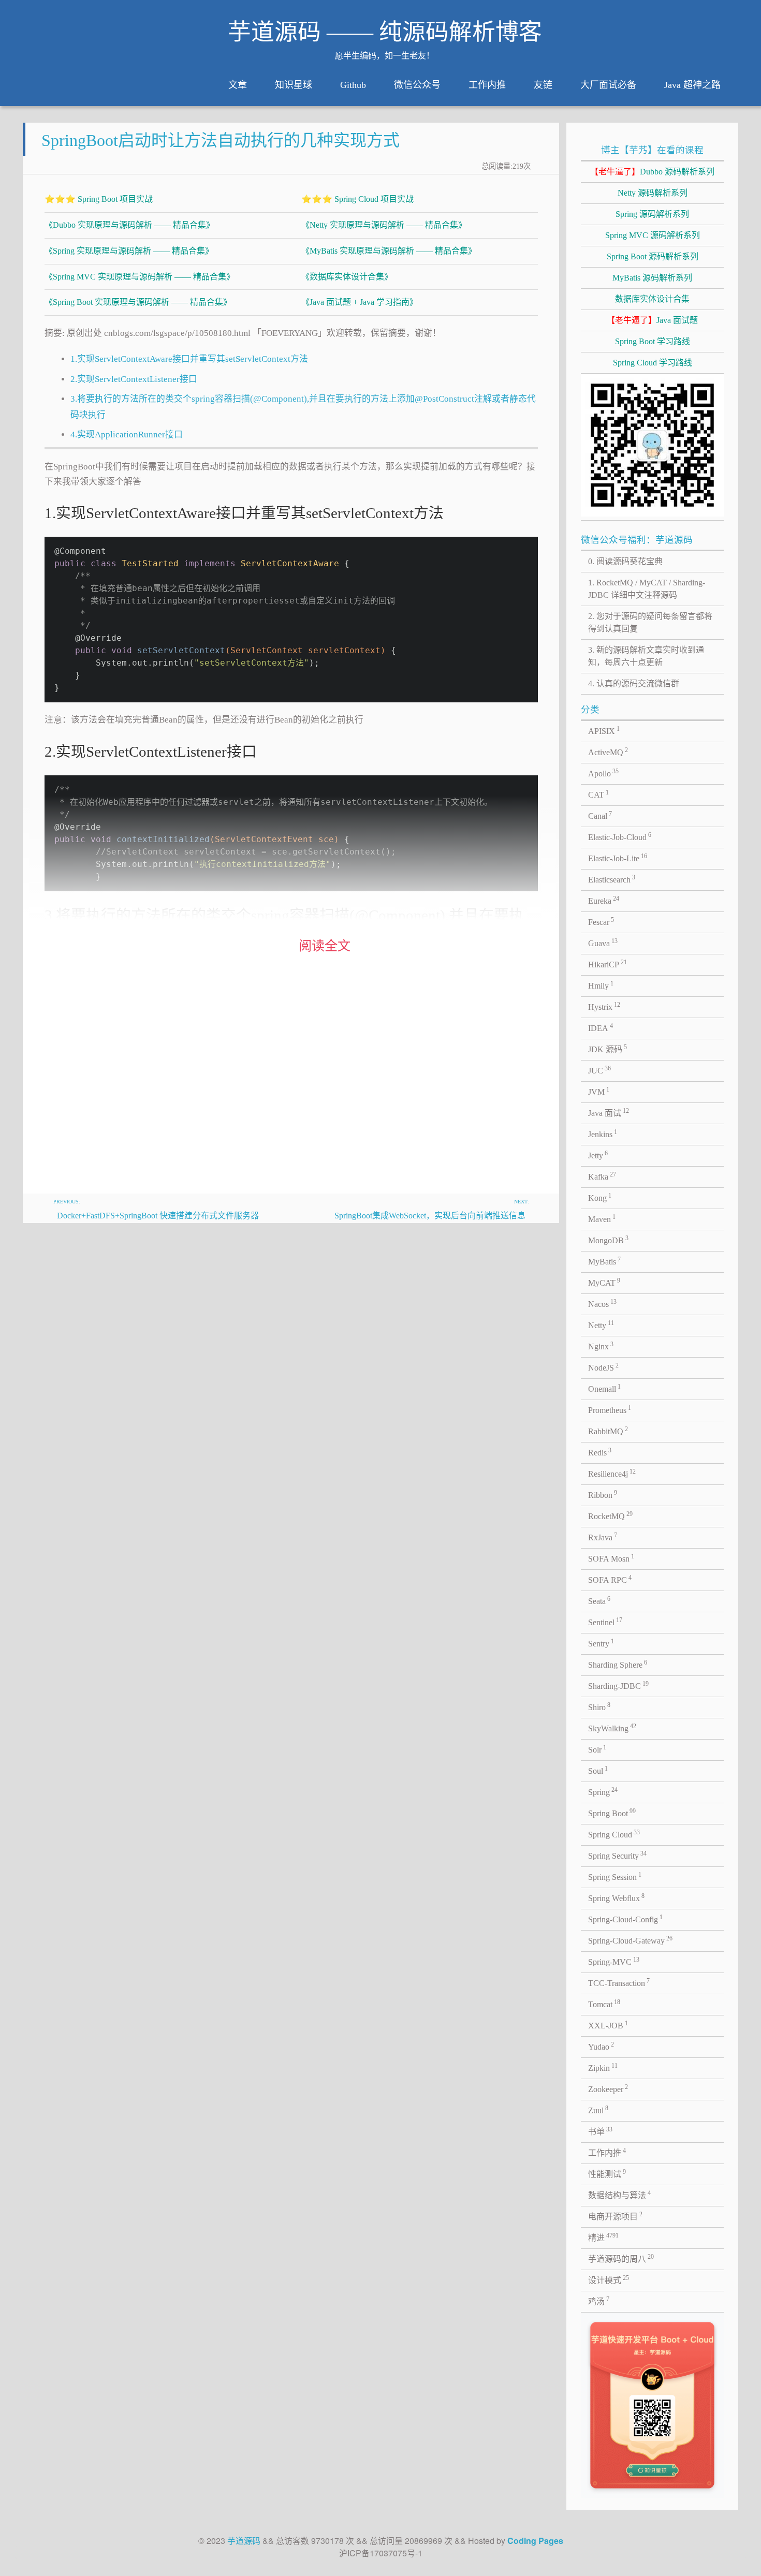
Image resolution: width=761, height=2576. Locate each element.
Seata (599, 1600)
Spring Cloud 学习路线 (653, 363)
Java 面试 (609, 1112)
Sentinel (605, 1622)
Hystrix (604, 1006)
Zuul (598, 2110)
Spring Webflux (617, 1897)
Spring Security (618, 1855)
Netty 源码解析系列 (653, 193)
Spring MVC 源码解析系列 (653, 235)
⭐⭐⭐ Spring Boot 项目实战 (99, 199)
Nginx (601, 1346)
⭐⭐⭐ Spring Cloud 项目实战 (357, 199)
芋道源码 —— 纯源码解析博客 (385, 32)
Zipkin (603, 2067)
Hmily (601, 985)
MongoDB (609, 1240)
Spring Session (615, 1876)
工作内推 (487, 85)
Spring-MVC (614, 1961)
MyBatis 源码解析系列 (652, 278)
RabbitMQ (608, 1431)
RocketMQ (611, 1515)
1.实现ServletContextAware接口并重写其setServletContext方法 (189, 359)
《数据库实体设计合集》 (347, 277)
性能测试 (607, 2173)
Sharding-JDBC (619, 1685)
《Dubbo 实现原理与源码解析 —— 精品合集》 (129, 225)
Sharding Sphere (618, 1664)
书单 (601, 2131)
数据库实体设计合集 (652, 299)
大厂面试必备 (608, 85)
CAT (599, 794)
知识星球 (294, 85)
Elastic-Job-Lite (618, 858)
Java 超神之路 (692, 85)
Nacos (603, 1303)
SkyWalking (612, 1728)
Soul (598, 1770)
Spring (603, 1791)
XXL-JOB (608, 2025)
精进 (604, 2237)
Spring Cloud (614, 1834)
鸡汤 (599, 2301)
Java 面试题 (652, 320)
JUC (600, 1070)
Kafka (602, 1176)
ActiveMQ (608, 752)
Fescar (601, 921)
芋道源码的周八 (621, 2258)
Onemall (605, 1388)
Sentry (601, 1643)
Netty (601, 1324)
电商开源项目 (616, 2216)
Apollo (604, 773)
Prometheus (610, 1409)
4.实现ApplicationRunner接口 (127, 435)
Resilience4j (612, 1473)
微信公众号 (417, 85)
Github (353, 85)
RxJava (603, 1537)
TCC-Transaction (619, 1982)
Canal (600, 815)
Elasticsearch (612, 879)
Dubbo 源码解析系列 (652, 172)
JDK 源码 (608, 1049)
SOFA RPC (610, 1579)
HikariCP (608, 964)
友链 (543, 85)
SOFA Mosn (611, 1558)
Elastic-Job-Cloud (620, 836)
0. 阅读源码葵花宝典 (625, 561)
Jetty (598, 1155)
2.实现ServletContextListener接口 (134, 379)
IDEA (601, 1027)
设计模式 (609, 2279)
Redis (600, 1452)
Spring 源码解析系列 (652, 214)
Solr (597, 1749)
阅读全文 (325, 946)
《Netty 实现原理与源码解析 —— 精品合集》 (384, 225)
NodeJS (604, 1367)
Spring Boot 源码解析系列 (653, 256)
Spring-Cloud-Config (626, 1919)
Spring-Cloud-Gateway (631, 1940)
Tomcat (604, 2004)
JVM (599, 1091)
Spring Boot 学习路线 (653, 341)
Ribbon (603, 1494)
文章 (238, 85)
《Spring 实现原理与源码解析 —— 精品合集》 (129, 251)
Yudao (601, 2046)
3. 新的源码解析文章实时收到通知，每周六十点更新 (646, 656)
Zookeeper (608, 2088)
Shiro (599, 1706)
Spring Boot (612, 1813)
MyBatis (605, 1261)
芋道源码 (244, 2541)
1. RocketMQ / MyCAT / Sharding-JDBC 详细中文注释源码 (647, 589)
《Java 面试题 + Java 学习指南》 (360, 302)
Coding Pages (535, 2541)
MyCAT (604, 1282)
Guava (603, 943)
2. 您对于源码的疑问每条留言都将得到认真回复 (650, 622)
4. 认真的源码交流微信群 (634, 683)
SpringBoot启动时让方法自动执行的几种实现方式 (221, 140)
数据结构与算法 (620, 2195)
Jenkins (603, 1134)
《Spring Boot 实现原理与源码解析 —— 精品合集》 (138, 302)
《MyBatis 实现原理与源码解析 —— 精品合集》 (389, 251)
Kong (600, 1197)
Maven (602, 1218)
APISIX (604, 730)
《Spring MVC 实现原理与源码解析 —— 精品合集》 (140, 277)
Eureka (604, 900)
